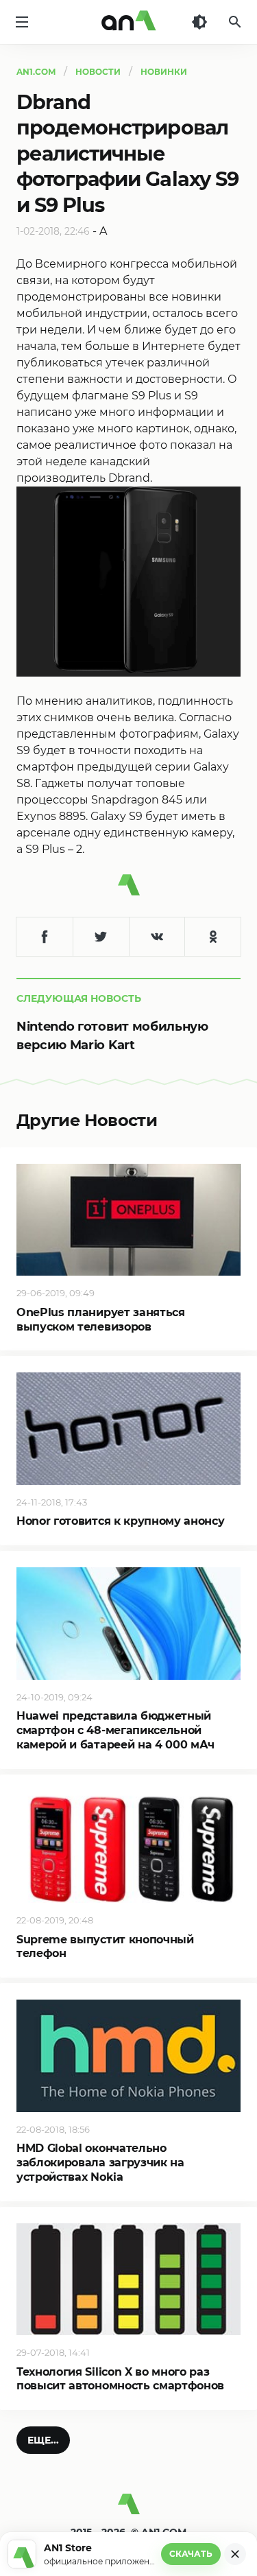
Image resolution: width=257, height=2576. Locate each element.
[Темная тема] (199, 22)
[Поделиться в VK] (157, 937)
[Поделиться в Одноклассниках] (212, 937)
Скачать (191, 2554)
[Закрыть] (235, 2554)
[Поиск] (235, 22)
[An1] (129, 22)
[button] (43, 2440)
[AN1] (128, 2509)
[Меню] (22, 22)
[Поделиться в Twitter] (101, 937)
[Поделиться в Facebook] (45, 937)
